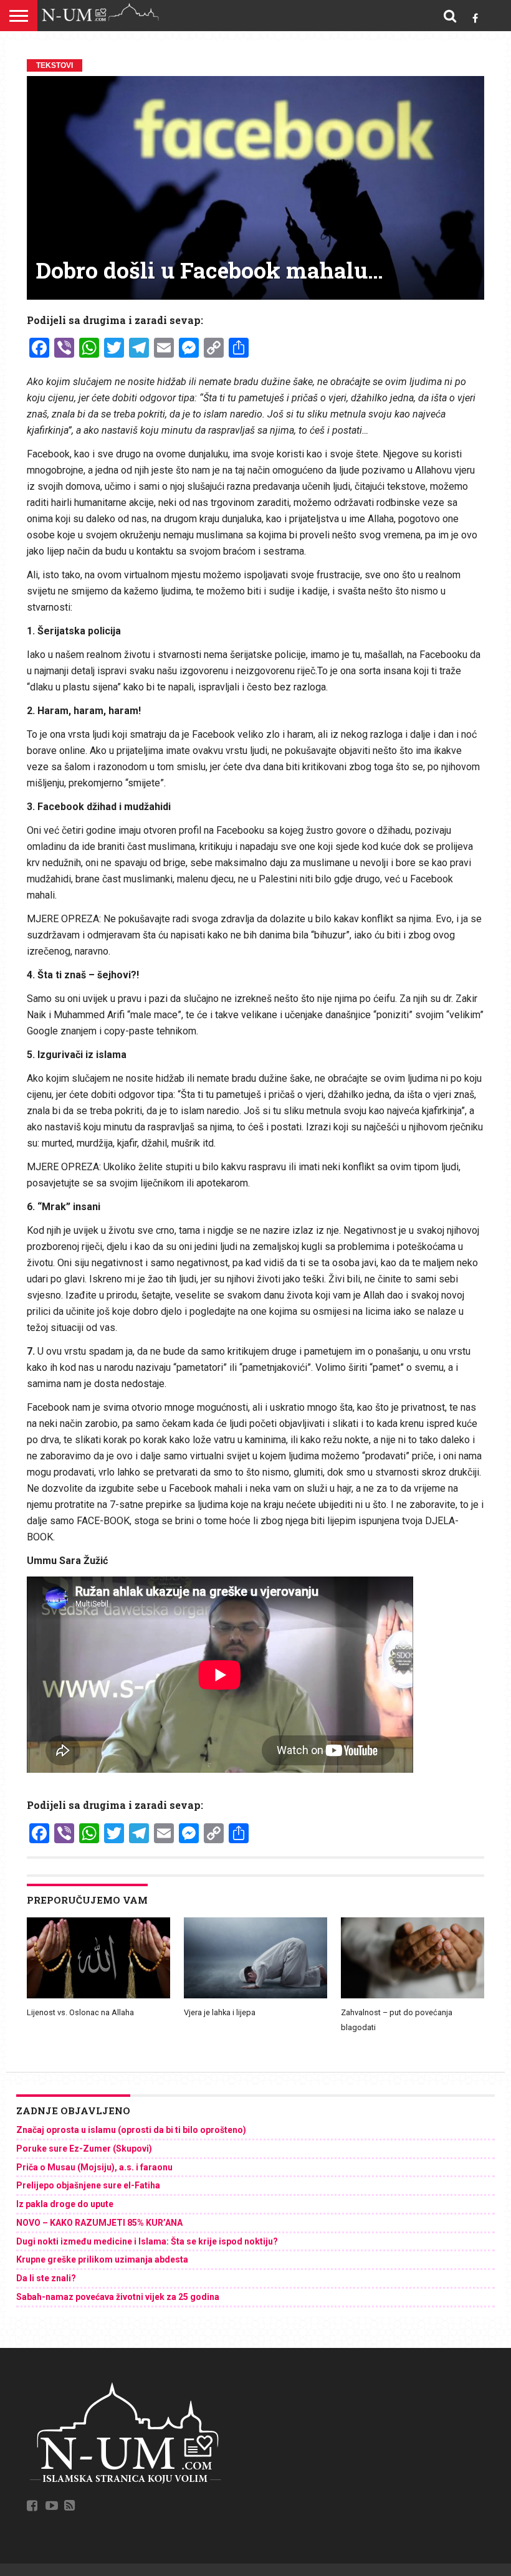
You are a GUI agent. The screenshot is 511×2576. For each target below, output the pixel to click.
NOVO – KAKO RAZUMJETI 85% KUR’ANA (99, 2223)
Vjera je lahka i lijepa (220, 2012)
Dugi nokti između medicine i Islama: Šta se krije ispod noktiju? (147, 2241)
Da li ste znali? (46, 2278)
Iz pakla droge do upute (65, 2204)
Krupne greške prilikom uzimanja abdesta (102, 2259)
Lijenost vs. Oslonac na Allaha (80, 2012)
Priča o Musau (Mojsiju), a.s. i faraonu (94, 2167)
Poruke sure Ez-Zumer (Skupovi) (84, 2149)
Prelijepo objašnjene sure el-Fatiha (88, 2185)
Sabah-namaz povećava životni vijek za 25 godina (118, 2297)
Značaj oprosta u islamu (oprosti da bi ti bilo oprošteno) (131, 2130)
